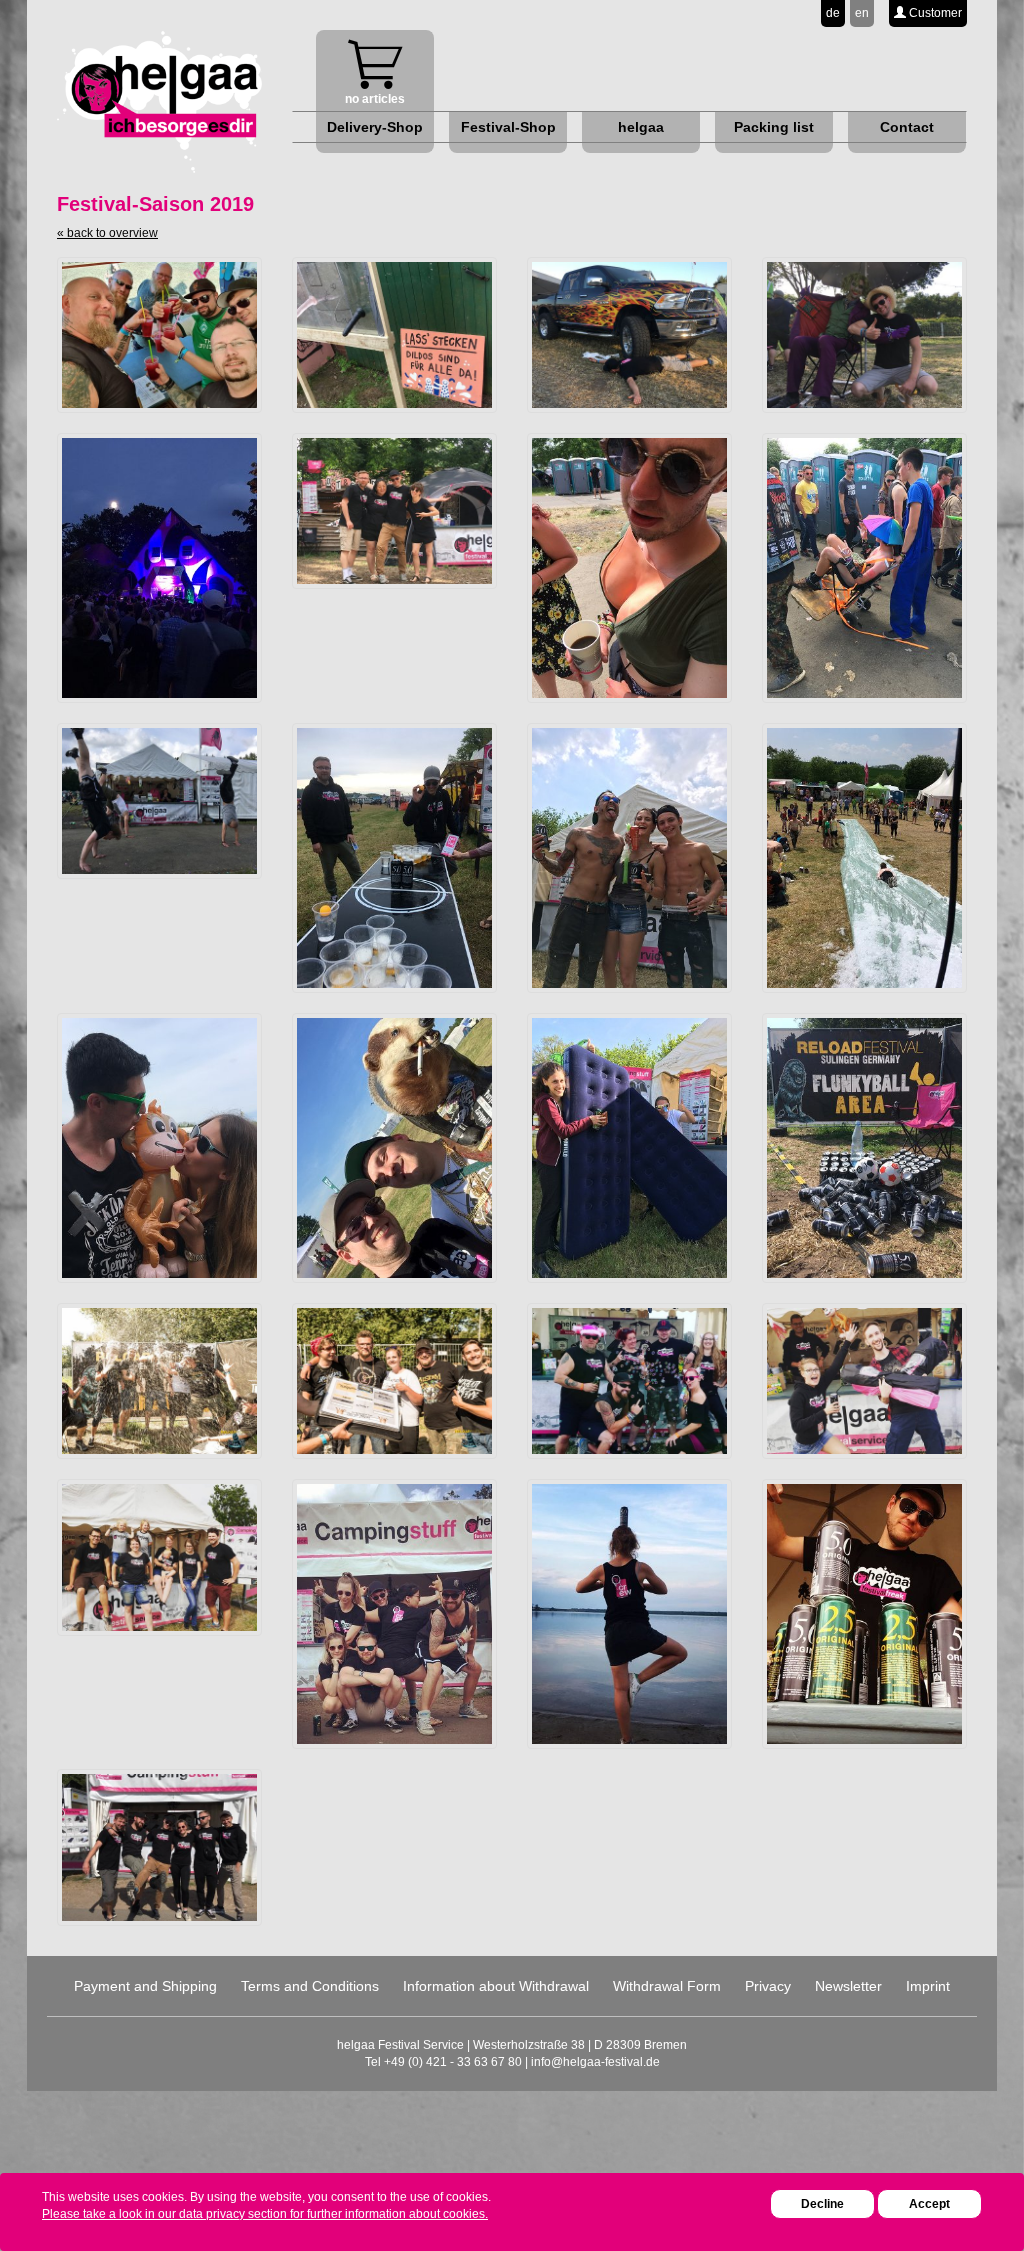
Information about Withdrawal (496, 1986)
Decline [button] (822, 2204)
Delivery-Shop (375, 127)
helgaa (641, 127)
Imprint (928, 1986)
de (833, 13)
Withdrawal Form (667, 1986)
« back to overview (107, 233)
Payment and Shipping (145, 1986)
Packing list (774, 127)
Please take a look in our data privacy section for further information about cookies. (265, 2214)
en (862, 13)
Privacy (768, 1986)
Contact (907, 127)
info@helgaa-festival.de (595, 2062)
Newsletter (848, 1986)
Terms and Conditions (310, 1986)
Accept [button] (929, 2204)
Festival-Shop (508, 127)
